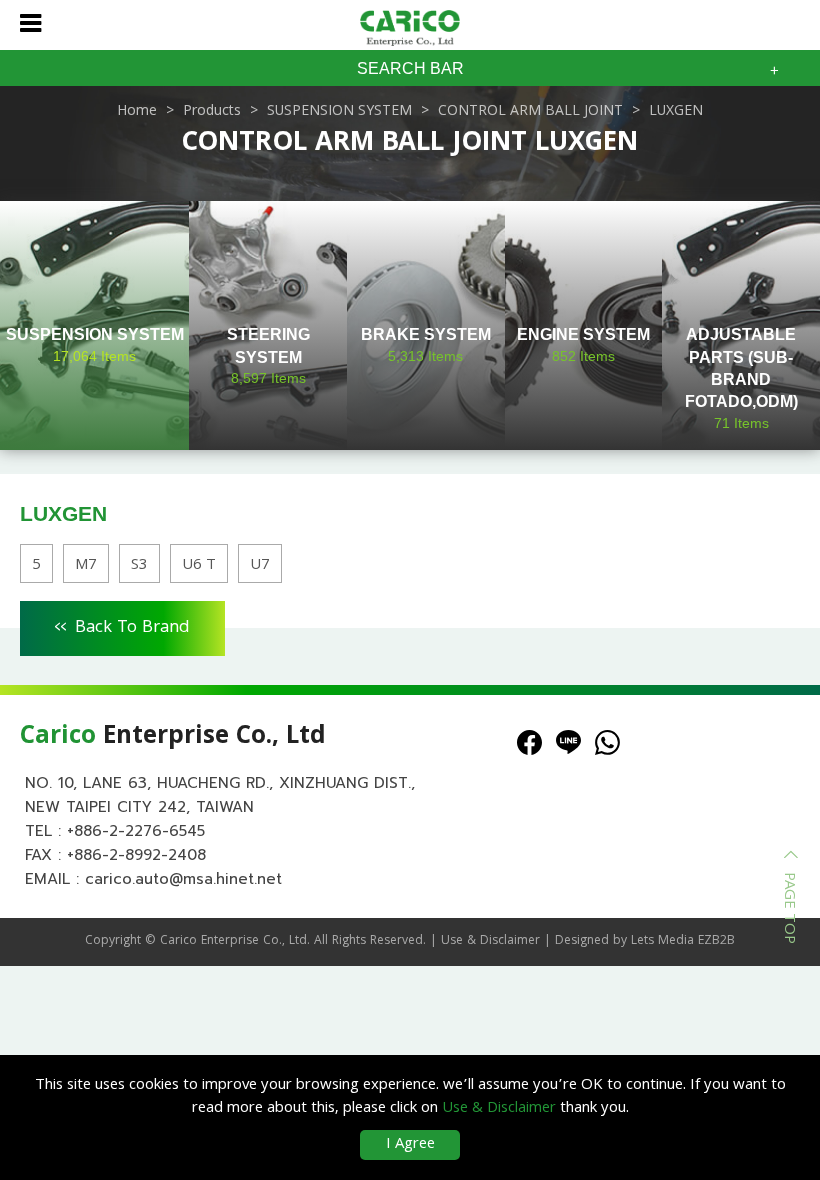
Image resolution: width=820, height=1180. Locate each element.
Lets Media (662, 941)
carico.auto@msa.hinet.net (183, 879)
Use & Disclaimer (490, 941)
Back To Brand (122, 625)
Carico (178, 941)
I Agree (410, 1145)
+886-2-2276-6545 (136, 831)
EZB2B (716, 941)
